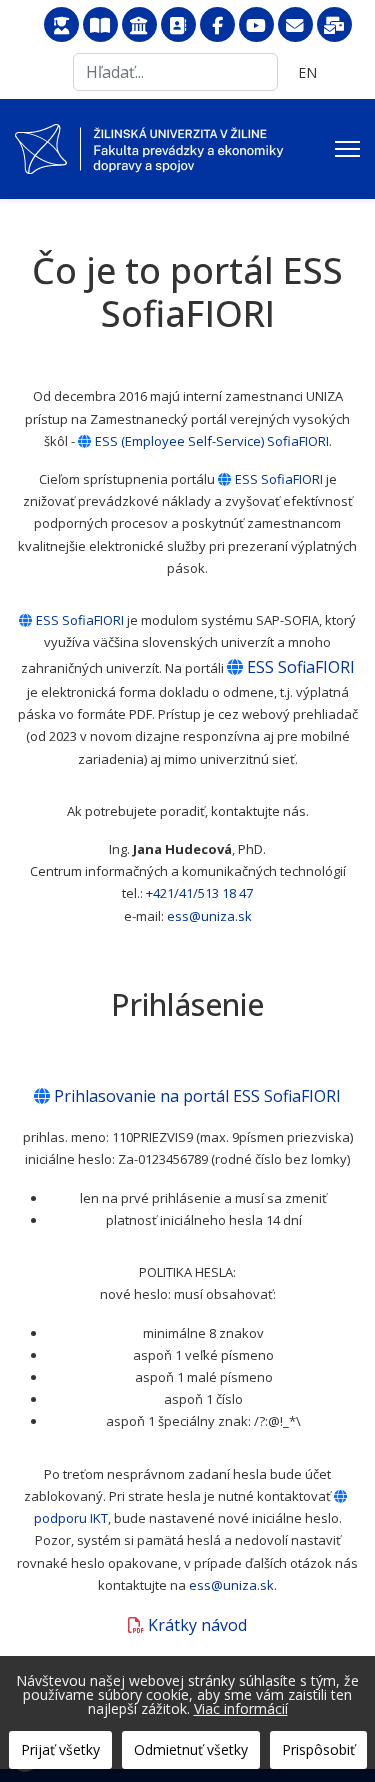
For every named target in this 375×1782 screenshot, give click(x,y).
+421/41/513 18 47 (199, 893)
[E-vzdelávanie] (61, 25)
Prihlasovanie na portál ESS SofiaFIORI (197, 1096)
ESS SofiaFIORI (279, 479)
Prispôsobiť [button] (318, 1749)
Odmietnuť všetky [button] (191, 1749)
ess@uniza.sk (209, 916)
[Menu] (347, 149)
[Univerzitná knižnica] (100, 25)
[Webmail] (295, 25)
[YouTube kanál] (256, 25)
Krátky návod (197, 1625)
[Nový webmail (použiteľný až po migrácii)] (334, 25)
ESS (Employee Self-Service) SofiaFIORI (212, 441)
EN (307, 72)
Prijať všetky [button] (60, 1749)
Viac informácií (241, 1708)
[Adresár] (178, 25)
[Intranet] (139, 25)
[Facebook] (217, 25)
